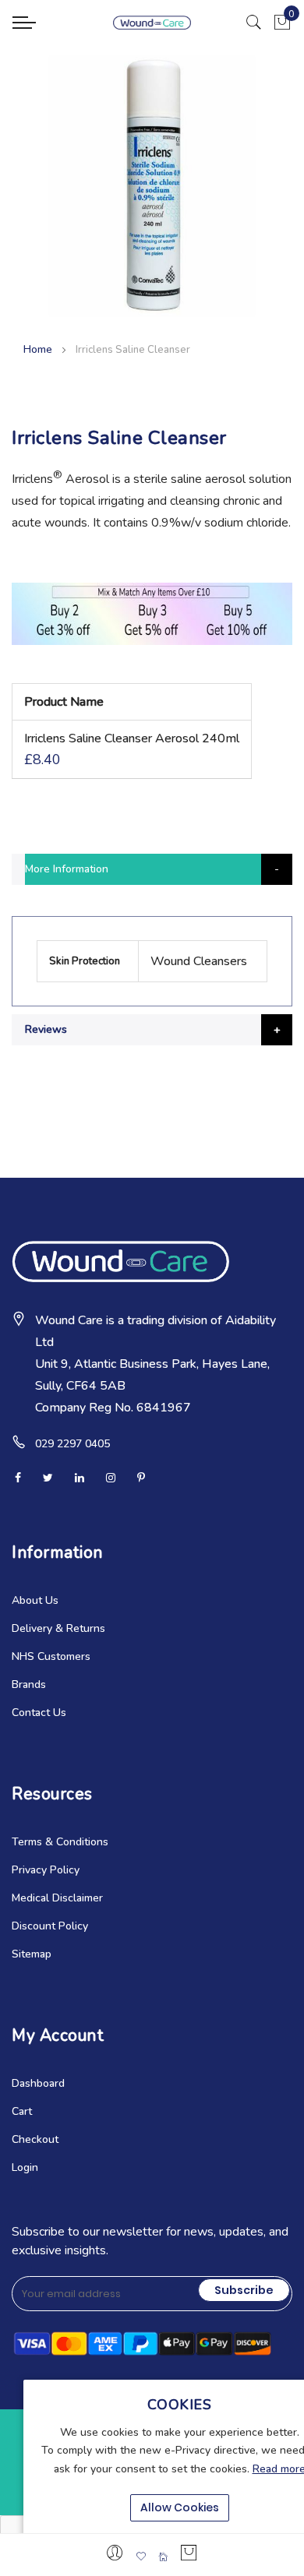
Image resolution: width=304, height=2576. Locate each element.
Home (38, 349)
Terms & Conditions (60, 1842)
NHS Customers (51, 1656)
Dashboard (38, 2083)
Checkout (35, 2139)
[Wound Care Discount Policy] (152, 641)
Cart (22, 2111)
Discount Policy (50, 1926)
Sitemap (32, 1954)
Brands (29, 1684)
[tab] (152, 869)
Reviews (46, 1029)
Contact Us (39, 1713)
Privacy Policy (46, 1870)
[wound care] (152, 23)
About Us (35, 1600)
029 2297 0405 (72, 1444)
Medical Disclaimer (57, 1898)
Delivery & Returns (58, 1628)
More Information (67, 869)
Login (25, 2167)
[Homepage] (163, 2557)
